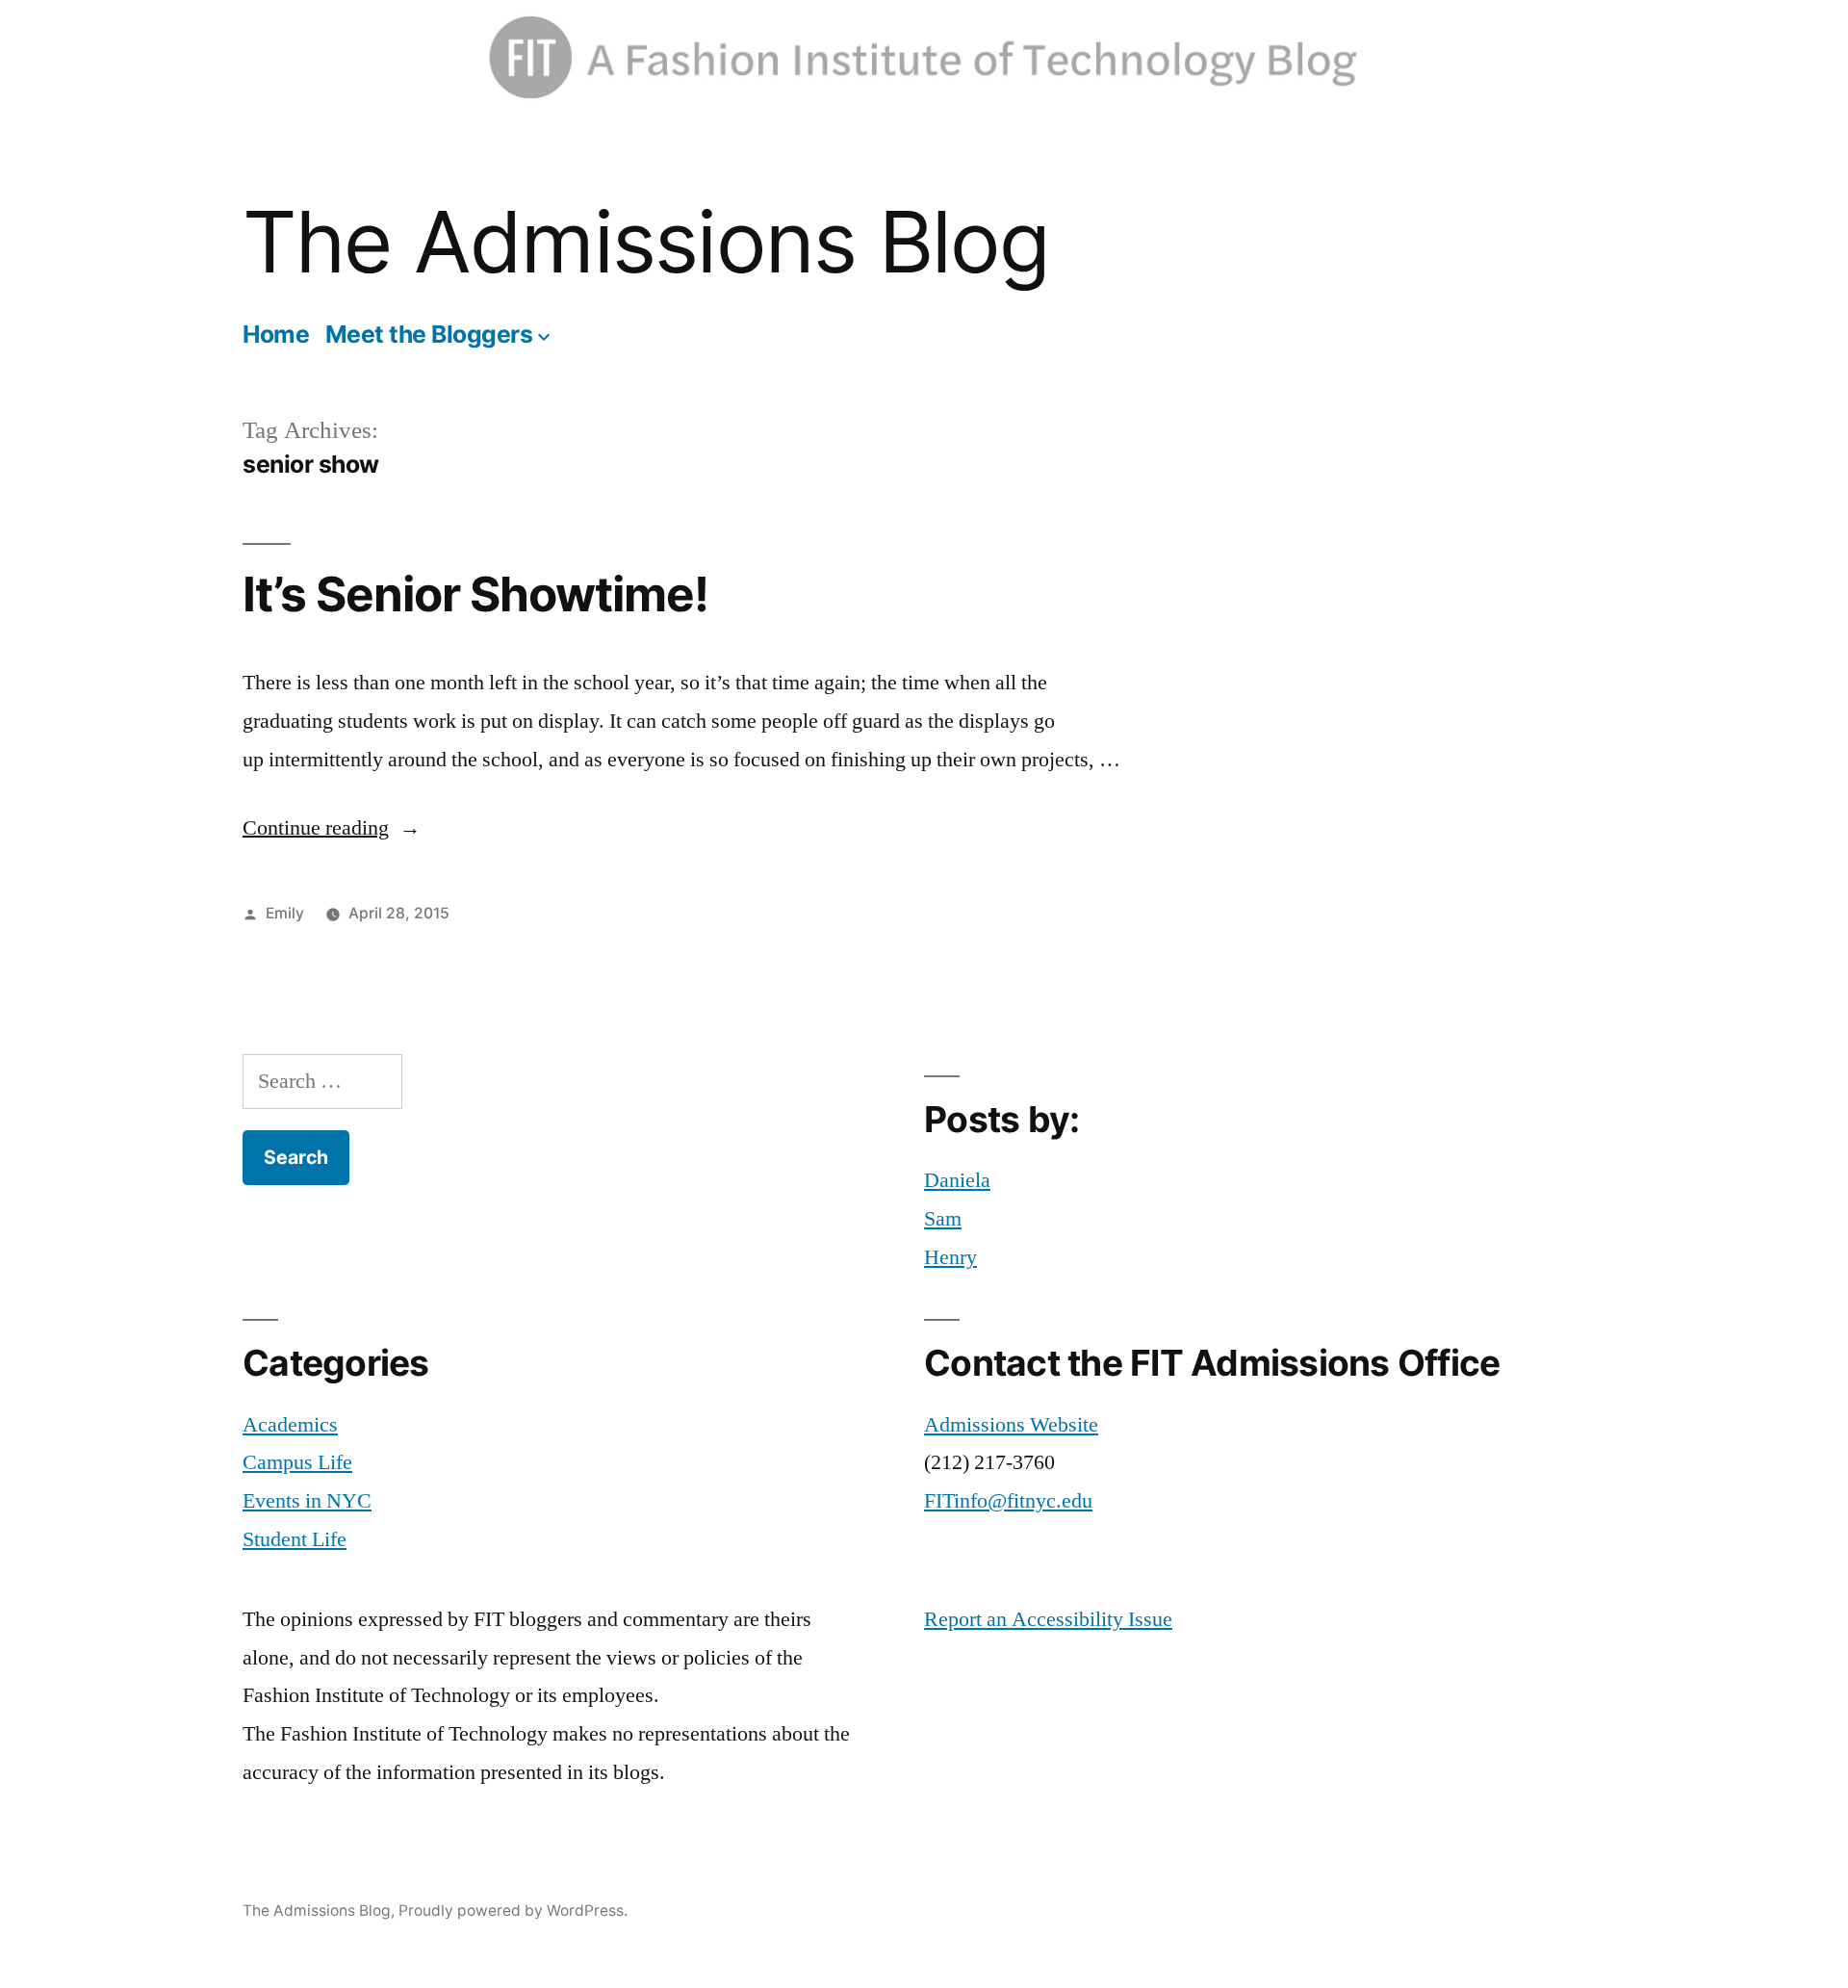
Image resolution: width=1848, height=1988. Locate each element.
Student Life (295, 1539)
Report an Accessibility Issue (1048, 1619)
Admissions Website (1011, 1425)
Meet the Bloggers (429, 334)
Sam (943, 1219)
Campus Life (297, 1462)
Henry (950, 1257)
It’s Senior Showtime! (475, 594)
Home (276, 334)
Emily (285, 913)
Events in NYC (307, 1501)
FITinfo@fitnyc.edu (1008, 1501)
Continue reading (332, 828)
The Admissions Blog (646, 242)
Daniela (957, 1180)
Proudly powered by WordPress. (513, 1911)
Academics (290, 1425)
